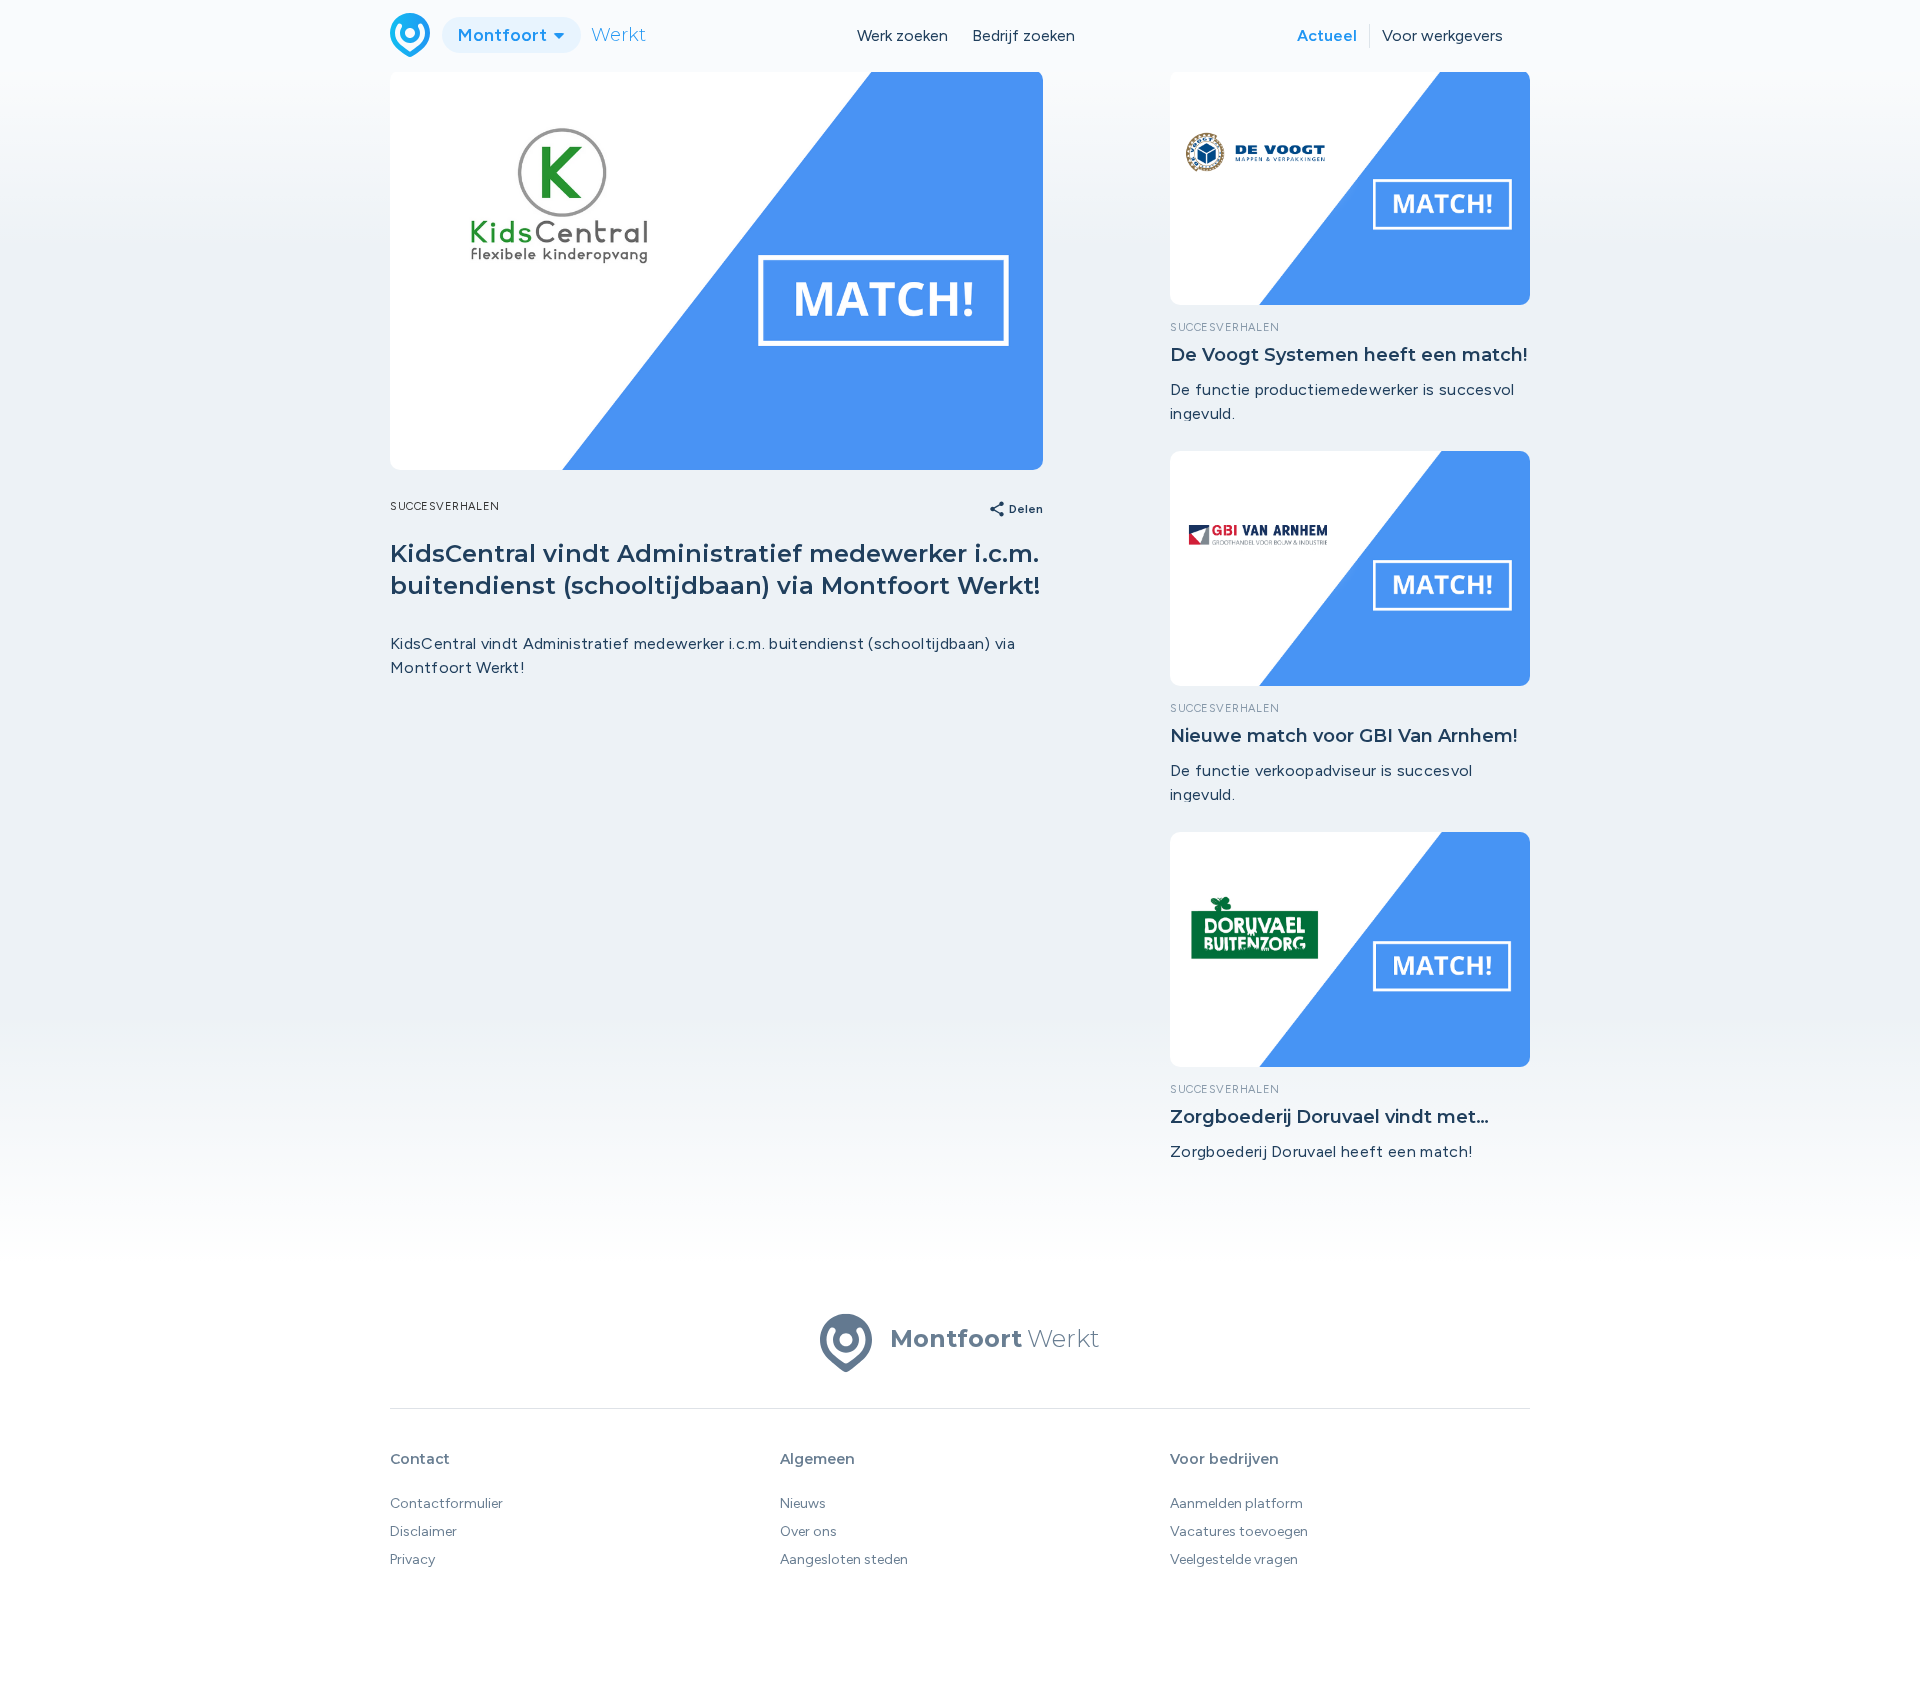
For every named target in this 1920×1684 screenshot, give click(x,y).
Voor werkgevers (1442, 35)
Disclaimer (423, 1531)
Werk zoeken (902, 35)
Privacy (412, 1559)
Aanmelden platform (1236, 1503)
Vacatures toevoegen (1239, 1531)
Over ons (808, 1531)
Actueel (1327, 35)
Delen (1015, 510)
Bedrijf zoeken (1023, 35)
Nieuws (803, 1503)
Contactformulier (446, 1503)
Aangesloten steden (844, 1559)
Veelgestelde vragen (1234, 1559)
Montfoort (504, 35)
